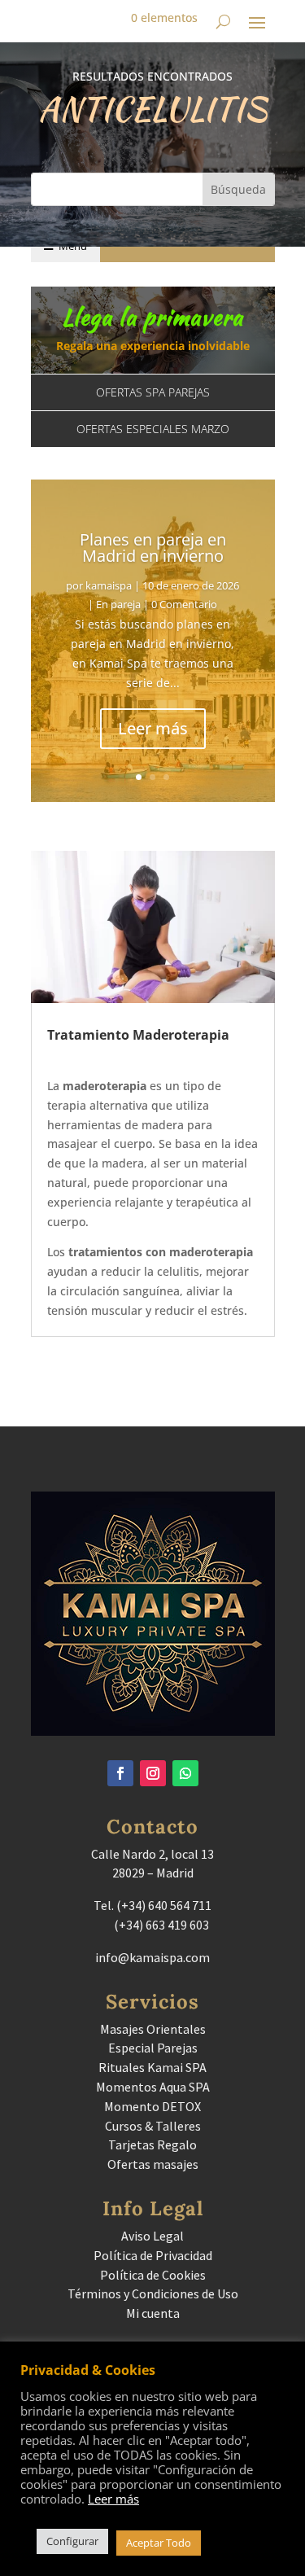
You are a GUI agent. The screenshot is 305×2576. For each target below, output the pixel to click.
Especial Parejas (153, 2048)
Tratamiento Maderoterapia (138, 1035)
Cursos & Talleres (153, 2126)
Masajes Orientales (153, 2029)
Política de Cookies (153, 2275)
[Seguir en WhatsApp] (185, 1773)
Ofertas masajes (153, 2164)
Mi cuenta (153, 2313)
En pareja (118, 604)
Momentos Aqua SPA (153, 2087)
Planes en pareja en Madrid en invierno (153, 548)
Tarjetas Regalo (152, 2144)
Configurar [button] (72, 2541)
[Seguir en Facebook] (120, 1773)
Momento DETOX (152, 2106)
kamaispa (109, 585)
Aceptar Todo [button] (159, 2543)
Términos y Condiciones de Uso (153, 2293)
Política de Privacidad (153, 2255)
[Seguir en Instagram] (153, 1773)
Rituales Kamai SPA (152, 2067)
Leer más (153, 728)
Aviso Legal (152, 2236)
